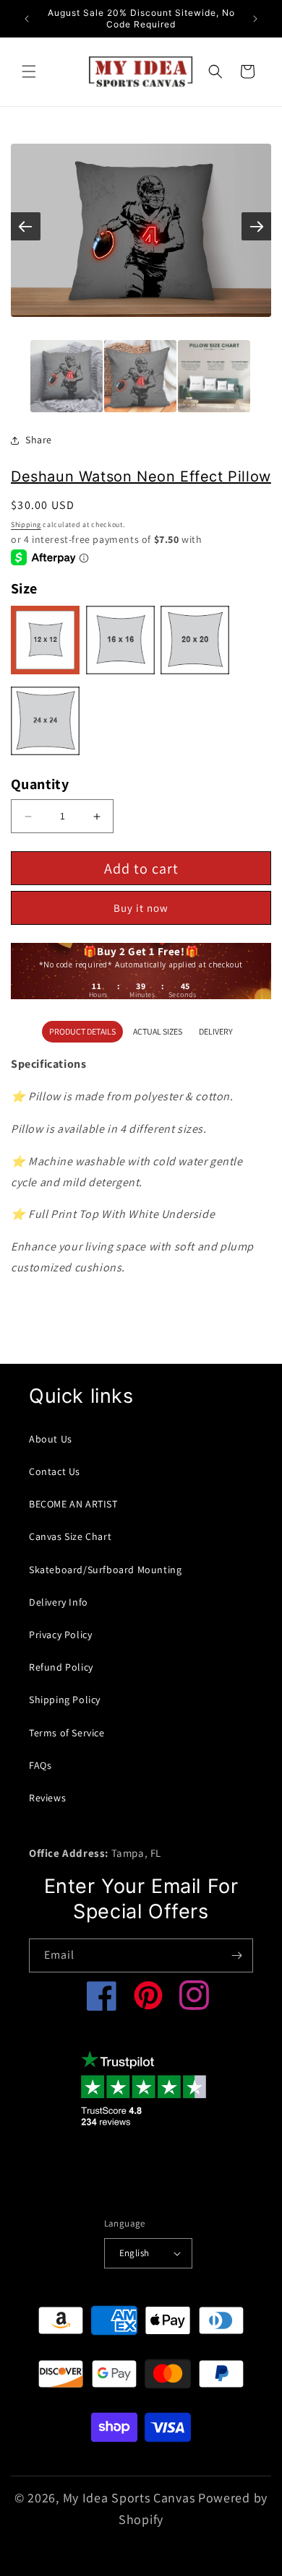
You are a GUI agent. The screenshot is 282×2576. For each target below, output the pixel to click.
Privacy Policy (60, 1635)
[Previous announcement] (27, 19)
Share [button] (39, 440)
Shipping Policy (65, 1700)
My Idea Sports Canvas (129, 2498)
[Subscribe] (236, 1955)
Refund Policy (61, 1667)
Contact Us (55, 1471)
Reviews (47, 1798)
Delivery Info (59, 1602)
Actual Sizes (158, 1031)
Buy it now (141, 908)
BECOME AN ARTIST (73, 1504)
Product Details (82, 1031)
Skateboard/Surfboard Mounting (105, 1570)
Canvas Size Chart (70, 1536)
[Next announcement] (255, 19)
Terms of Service (67, 1733)
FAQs (40, 1765)
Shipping (26, 525)
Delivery (216, 1031)
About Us (51, 1439)
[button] (29, 71)
